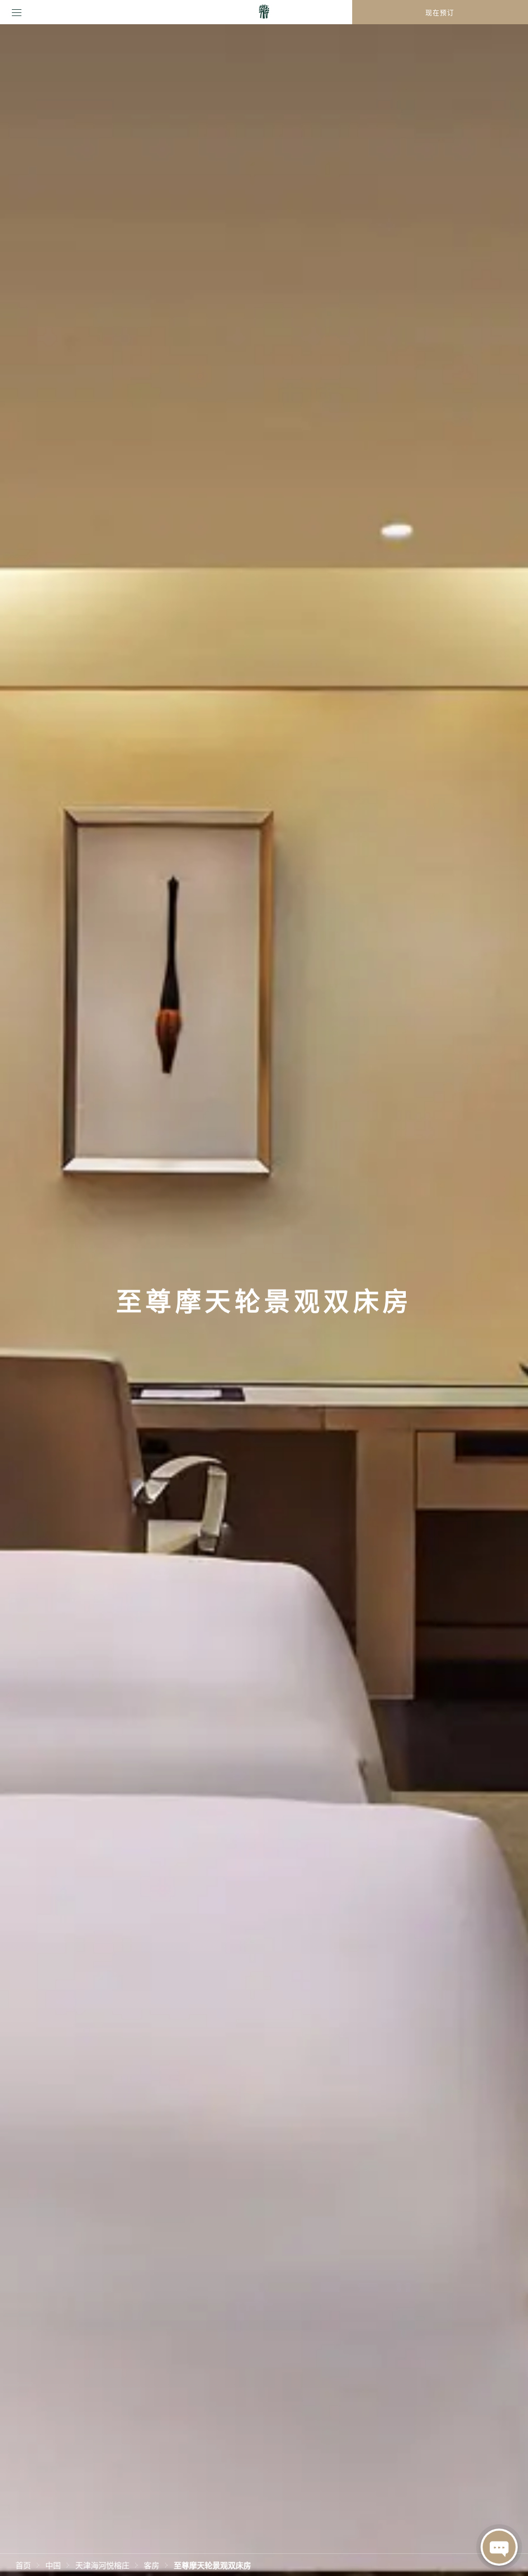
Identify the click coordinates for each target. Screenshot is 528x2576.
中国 (53, 2565)
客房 (152, 2565)
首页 (23, 2565)
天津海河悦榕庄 (102, 2565)
